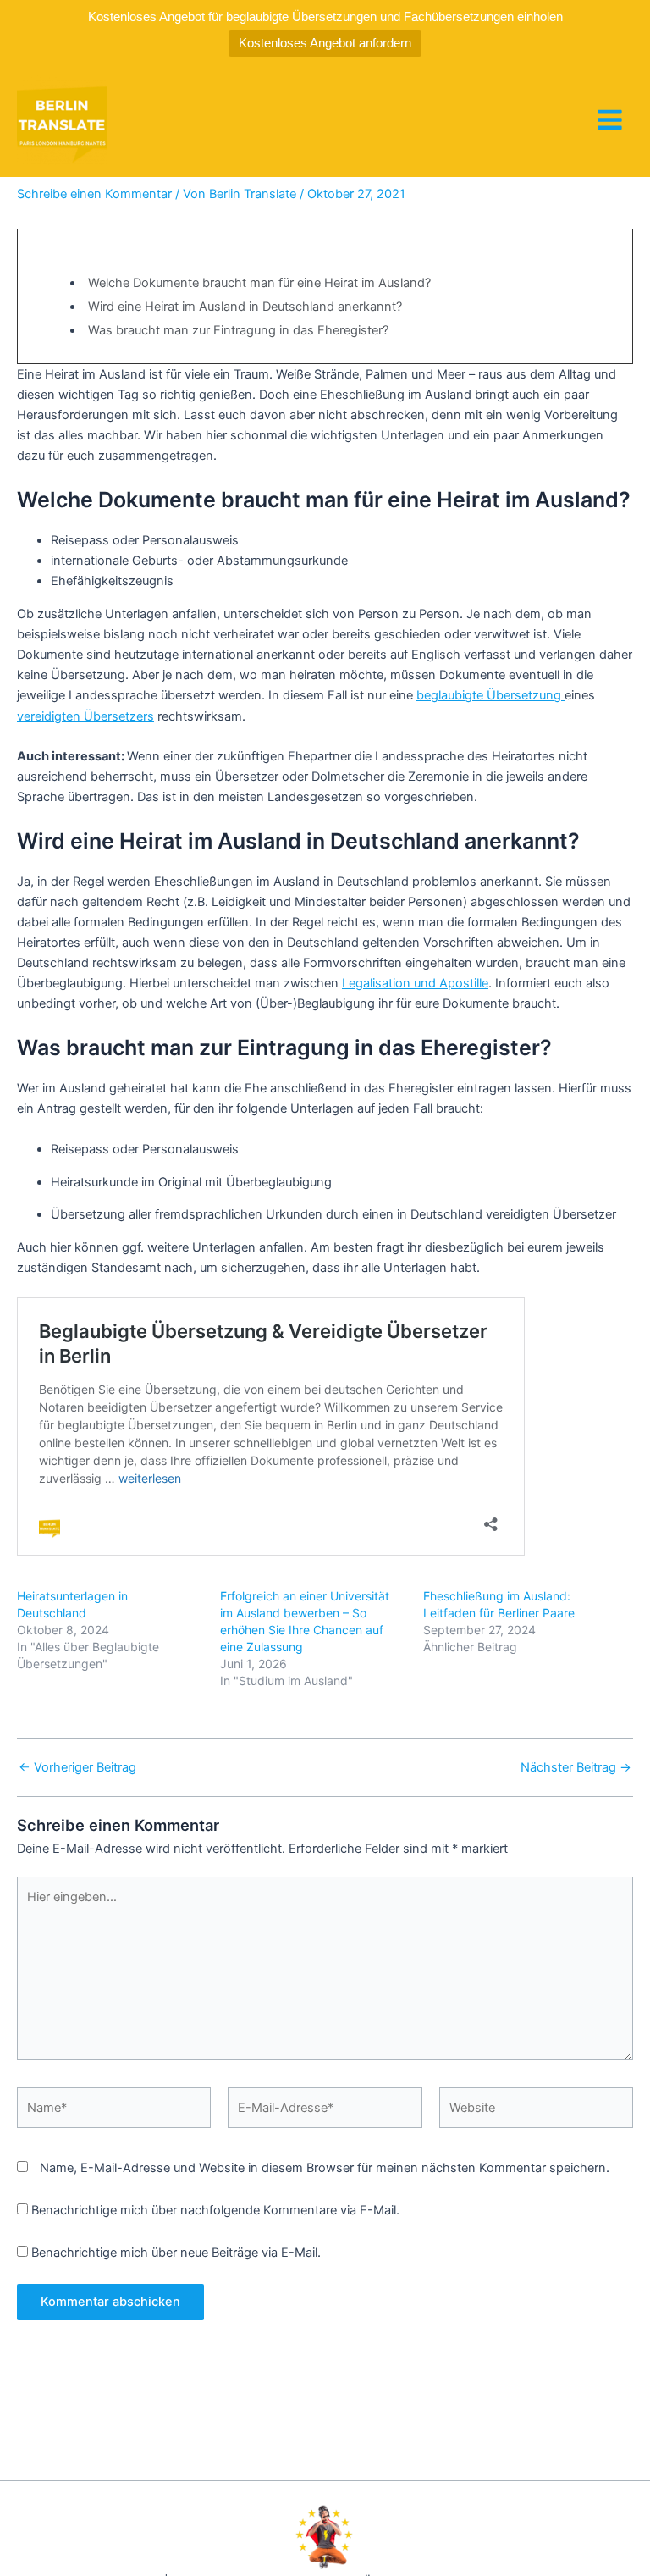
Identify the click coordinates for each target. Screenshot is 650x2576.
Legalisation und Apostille (415, 983)
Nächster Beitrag (576, 1768)
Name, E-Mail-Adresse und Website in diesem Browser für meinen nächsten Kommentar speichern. (325, 2168)
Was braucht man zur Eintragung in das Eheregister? (238, 330)
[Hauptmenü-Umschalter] (610, 120)
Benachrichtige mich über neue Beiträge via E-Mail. (176, 2253)
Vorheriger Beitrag (77, 1768)
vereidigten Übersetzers (85, 716)
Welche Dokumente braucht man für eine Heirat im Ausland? (259, 283)
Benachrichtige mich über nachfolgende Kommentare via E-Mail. (215, 2210)
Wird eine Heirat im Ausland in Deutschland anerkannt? (245, 307)
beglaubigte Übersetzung (490, 695)
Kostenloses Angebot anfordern (325, 43)
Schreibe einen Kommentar (94, 194)
